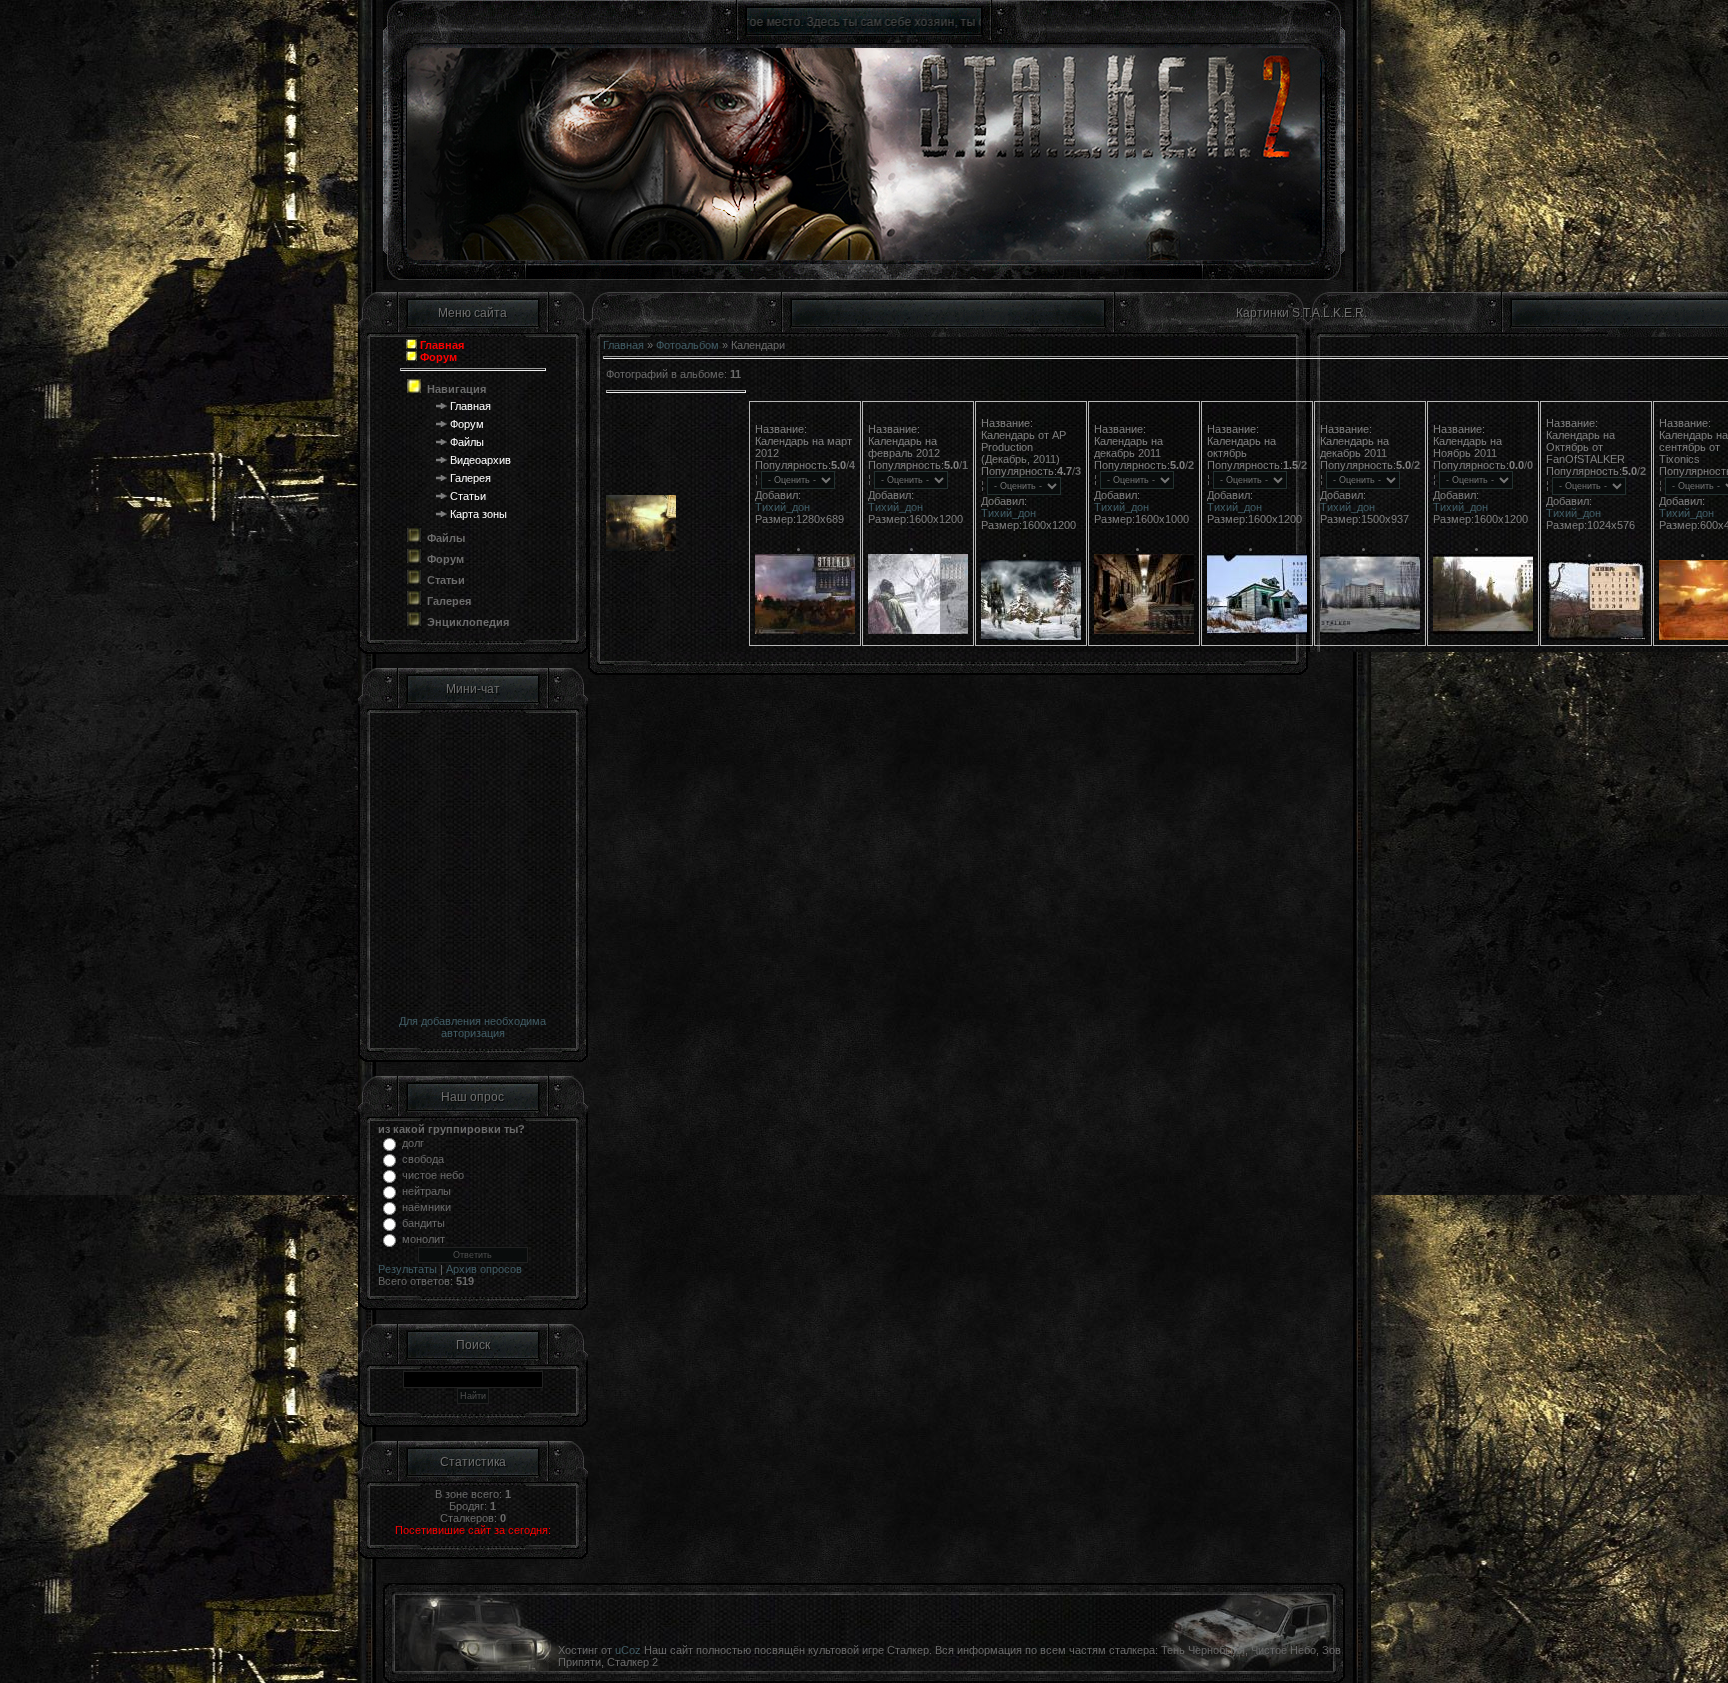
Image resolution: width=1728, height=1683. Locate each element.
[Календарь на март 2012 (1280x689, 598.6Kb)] (641, 547)
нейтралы (426, 1191)
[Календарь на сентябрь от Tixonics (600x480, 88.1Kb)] (1596, 636)
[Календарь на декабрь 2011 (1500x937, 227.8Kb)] (1257, 630)
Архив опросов (484, 1269)
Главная (470, 406)
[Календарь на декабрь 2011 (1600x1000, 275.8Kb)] (1031, 636)
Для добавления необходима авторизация (472, 1027)
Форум (467, 424)
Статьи (468, 496)
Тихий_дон (782, 507)
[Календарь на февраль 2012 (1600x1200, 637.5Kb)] (805, 630)
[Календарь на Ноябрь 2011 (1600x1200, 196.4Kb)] (1370, 630)
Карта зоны (478, 514)
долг (413, 1143)
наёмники (426, 1207)
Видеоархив (480, 460)
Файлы (467, 442)
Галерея (470, 478)
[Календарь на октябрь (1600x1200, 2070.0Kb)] (1144, 630)
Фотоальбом (687, 345)
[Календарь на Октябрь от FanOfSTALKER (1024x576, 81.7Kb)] (1483, 630)
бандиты (423, 1223)
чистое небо (433, 1175)
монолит (423, 1239)
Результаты (407, 1269)
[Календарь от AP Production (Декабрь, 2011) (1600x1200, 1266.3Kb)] (918, 630)
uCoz (628, 1650)
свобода (423, 1159)
